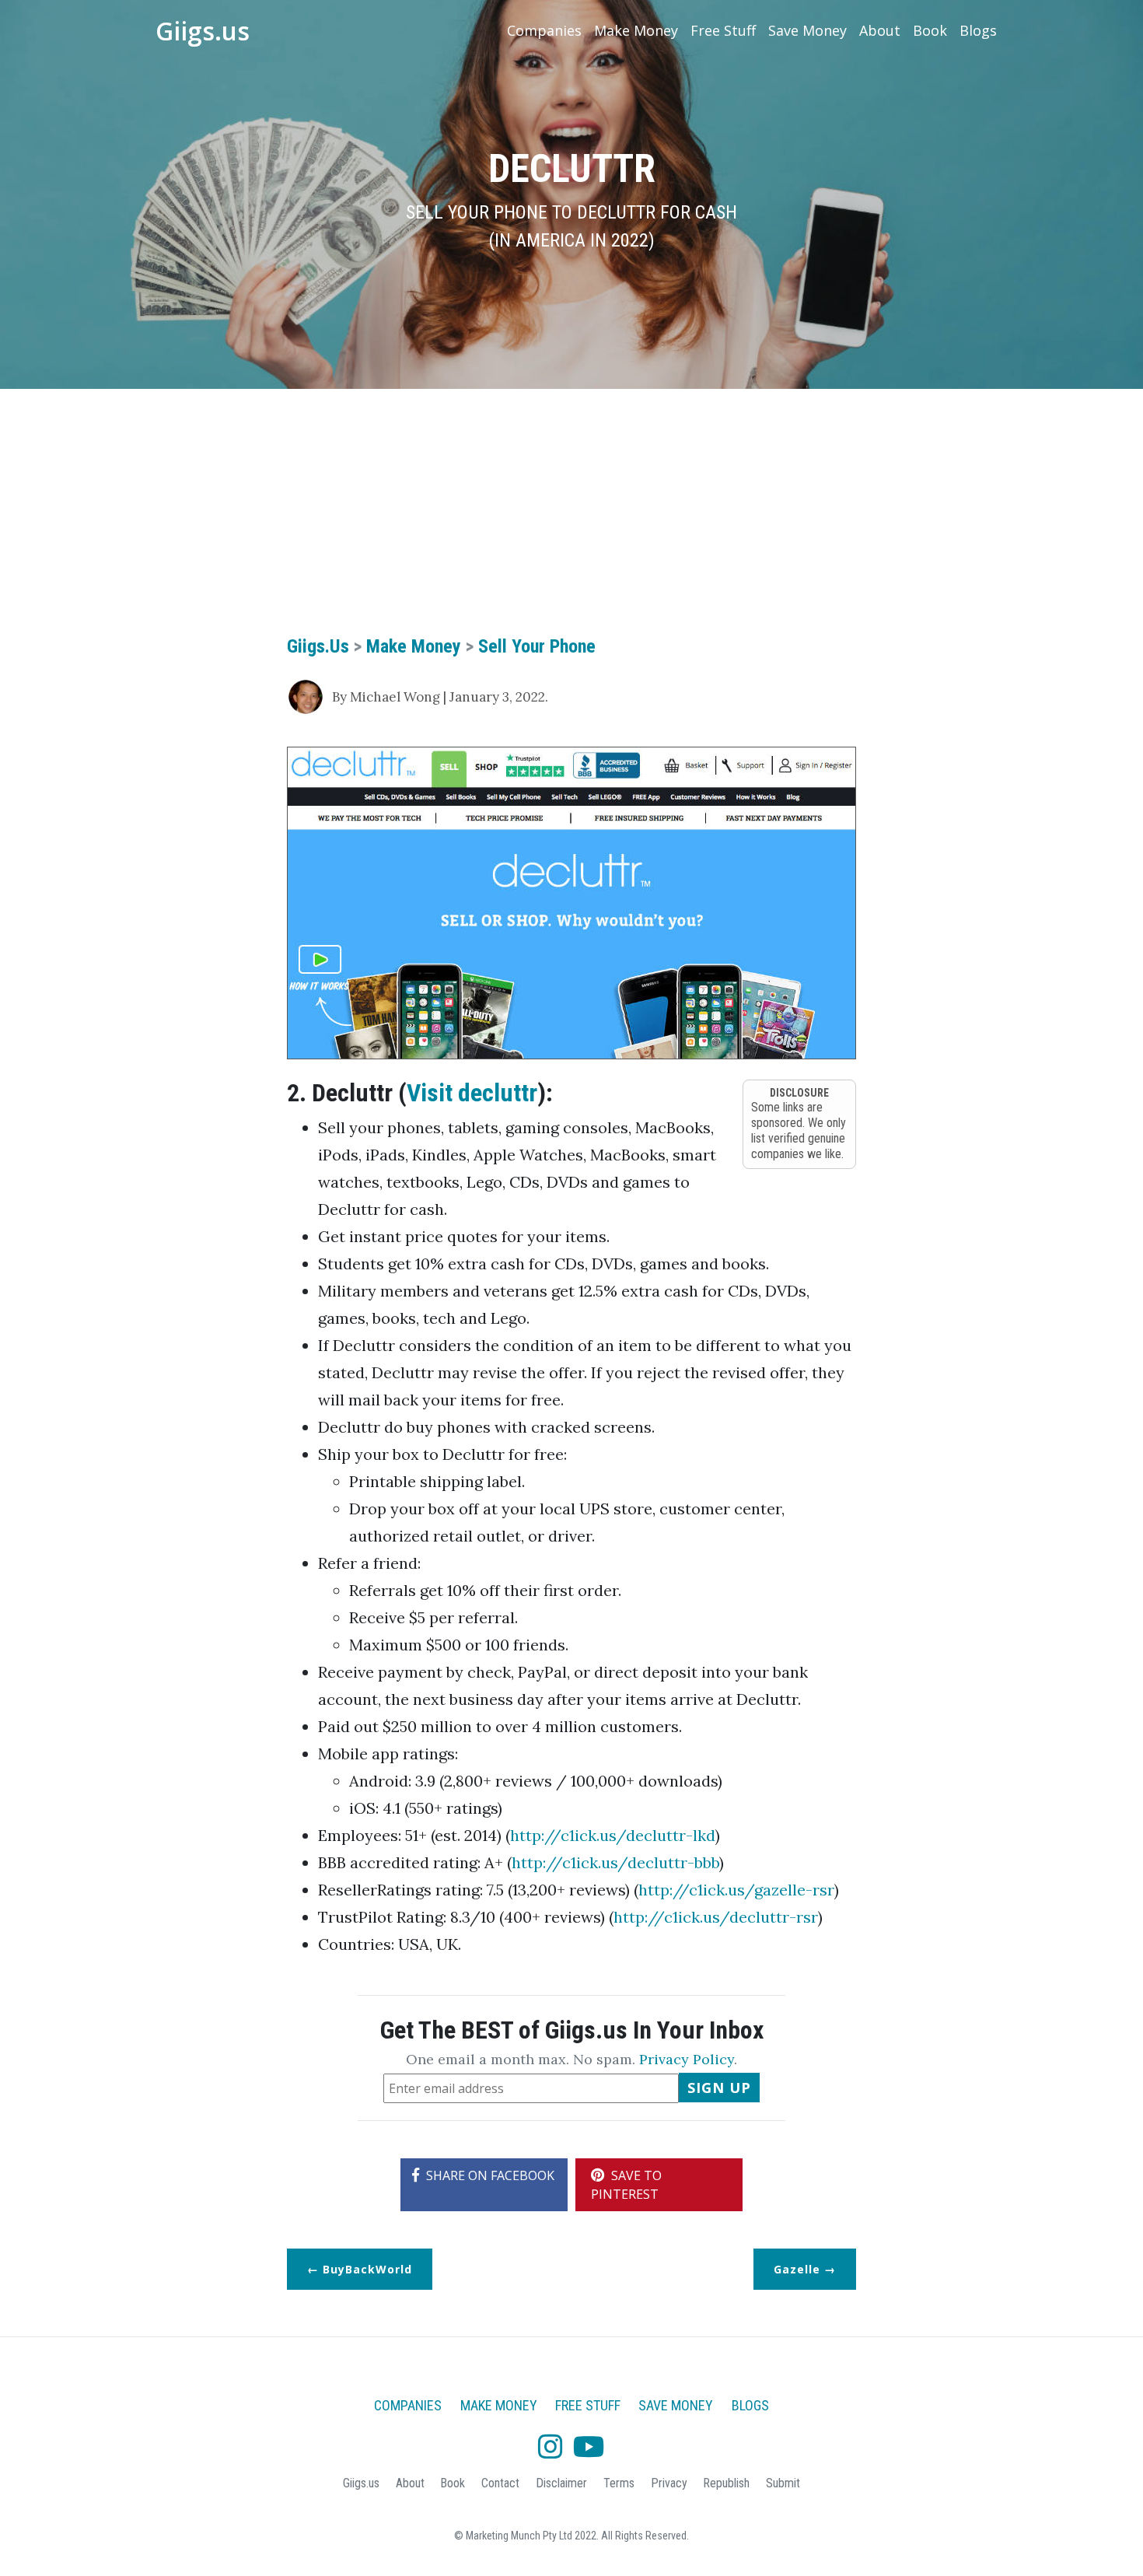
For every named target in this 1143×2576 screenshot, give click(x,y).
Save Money (807, 30)
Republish (726, 2483)
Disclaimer (561, 2483)
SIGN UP (719, 2088)
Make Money (636, 30)
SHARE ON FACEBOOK (489, 2175)
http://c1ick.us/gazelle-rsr (736, 1890)
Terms (619, 2483)
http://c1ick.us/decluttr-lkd (613, 1835)
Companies (544, 30)
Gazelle (797, 2269)
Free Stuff (723, 30)
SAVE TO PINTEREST (626, 2185)
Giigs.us (203, 31)
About (880, 30)
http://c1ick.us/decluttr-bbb (615, 1862)
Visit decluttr (472, 1093)
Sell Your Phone (537, 646)
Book (930, 30)
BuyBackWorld (367, 2269)
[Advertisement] (571, 521)
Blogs (978, 30)
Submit (783, 2483)
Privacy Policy (687, 2059)
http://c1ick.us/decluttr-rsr (716, 1917)
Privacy (669, 2483)
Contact (500, 2483)
